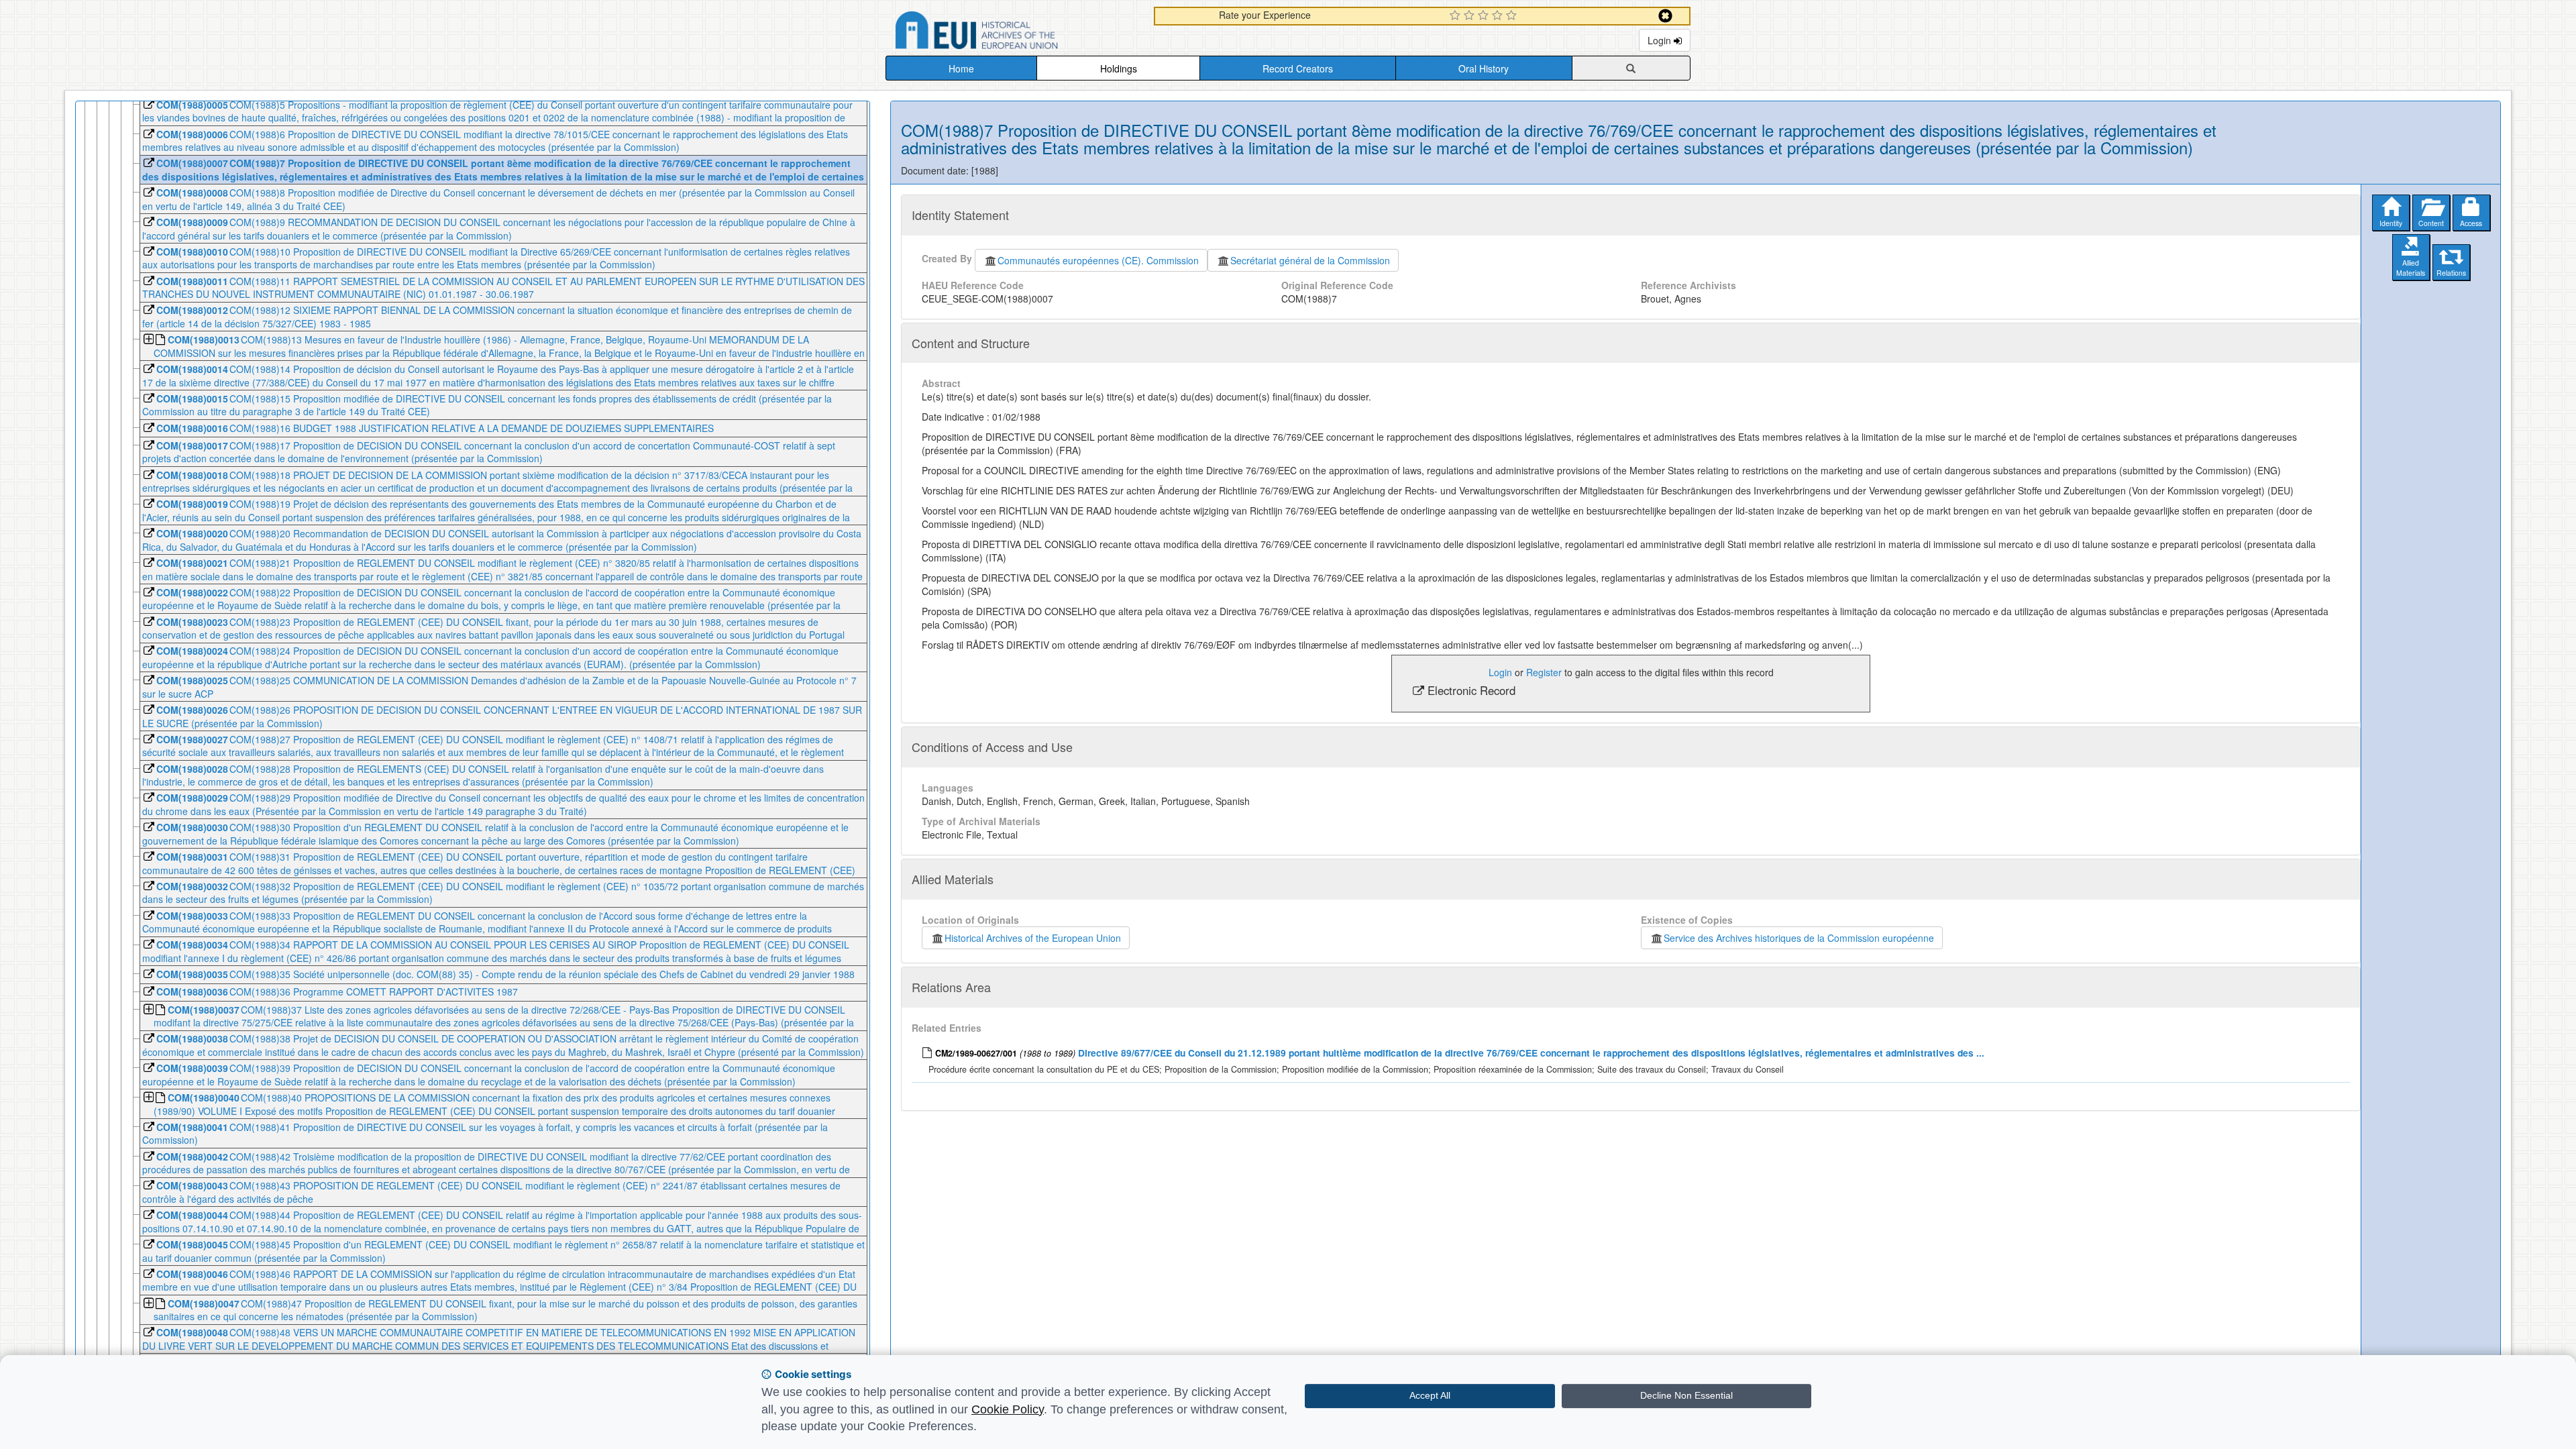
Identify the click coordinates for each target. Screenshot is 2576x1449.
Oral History (1484, 68)
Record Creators (1298, 68)
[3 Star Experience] (1485, 16)
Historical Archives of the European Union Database (1014, 33)
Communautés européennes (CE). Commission (1098, 260)
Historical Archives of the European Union (1033, 938)
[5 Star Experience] (1513, 16)
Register (1544, 672)
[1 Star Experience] (1457, 16)
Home (961, 68)
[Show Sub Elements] (148, 340)
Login (1661, 40)
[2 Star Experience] (1471, 16)
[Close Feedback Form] (1665, 16)
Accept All (1430, 1395)
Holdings (1119, 68)
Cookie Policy (1008, 1409)
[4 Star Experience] (1499, 16)
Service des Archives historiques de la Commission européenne (1799, 938)
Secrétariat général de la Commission (1310, 260)
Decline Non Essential (1686, 1395)
